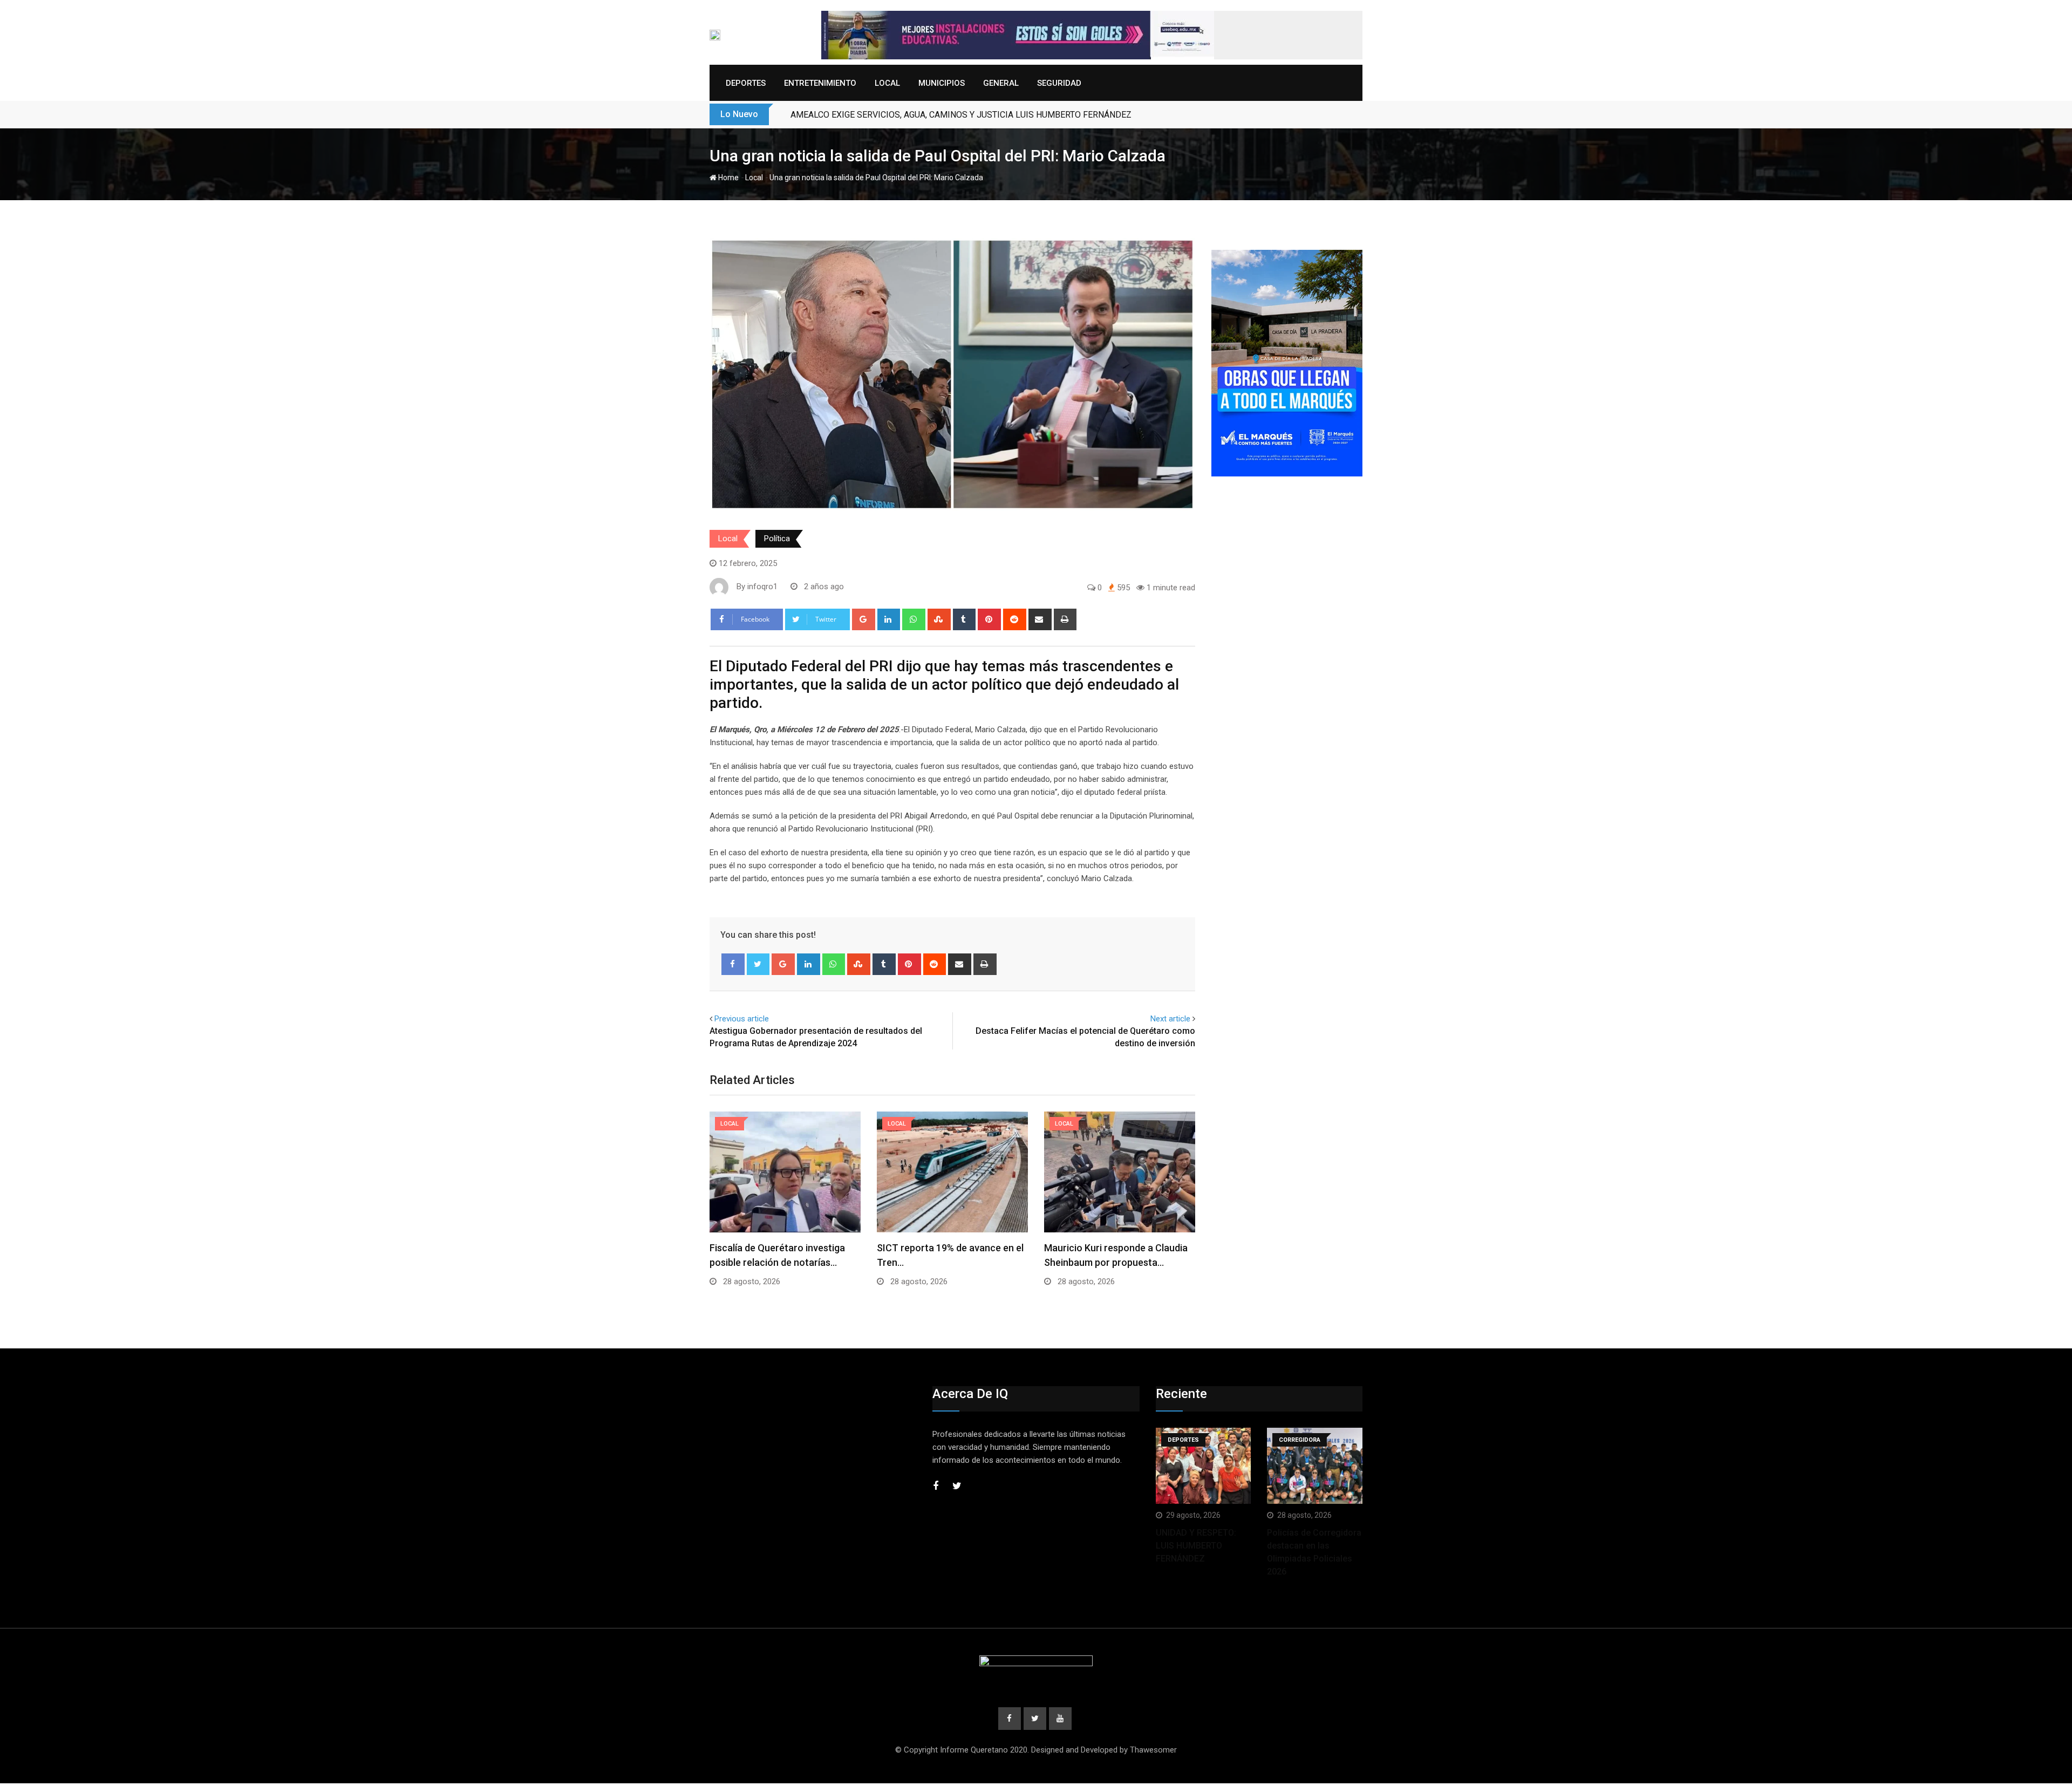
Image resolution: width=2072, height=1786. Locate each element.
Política (777, 538)
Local (887, 83)
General (1001, 83)
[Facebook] (733, 964)
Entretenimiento (820, 83)
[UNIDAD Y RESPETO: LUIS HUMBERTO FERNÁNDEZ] (1204, 1466)
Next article (1170, 1019)
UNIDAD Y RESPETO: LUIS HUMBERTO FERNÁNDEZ (1196, 1546)
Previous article (742, 1019)
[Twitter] (758, 964)
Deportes (746, 83)
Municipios (942, 83)
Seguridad (1059, 83)
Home (728, 178)
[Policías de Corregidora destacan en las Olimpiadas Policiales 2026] (1315, 1466)
